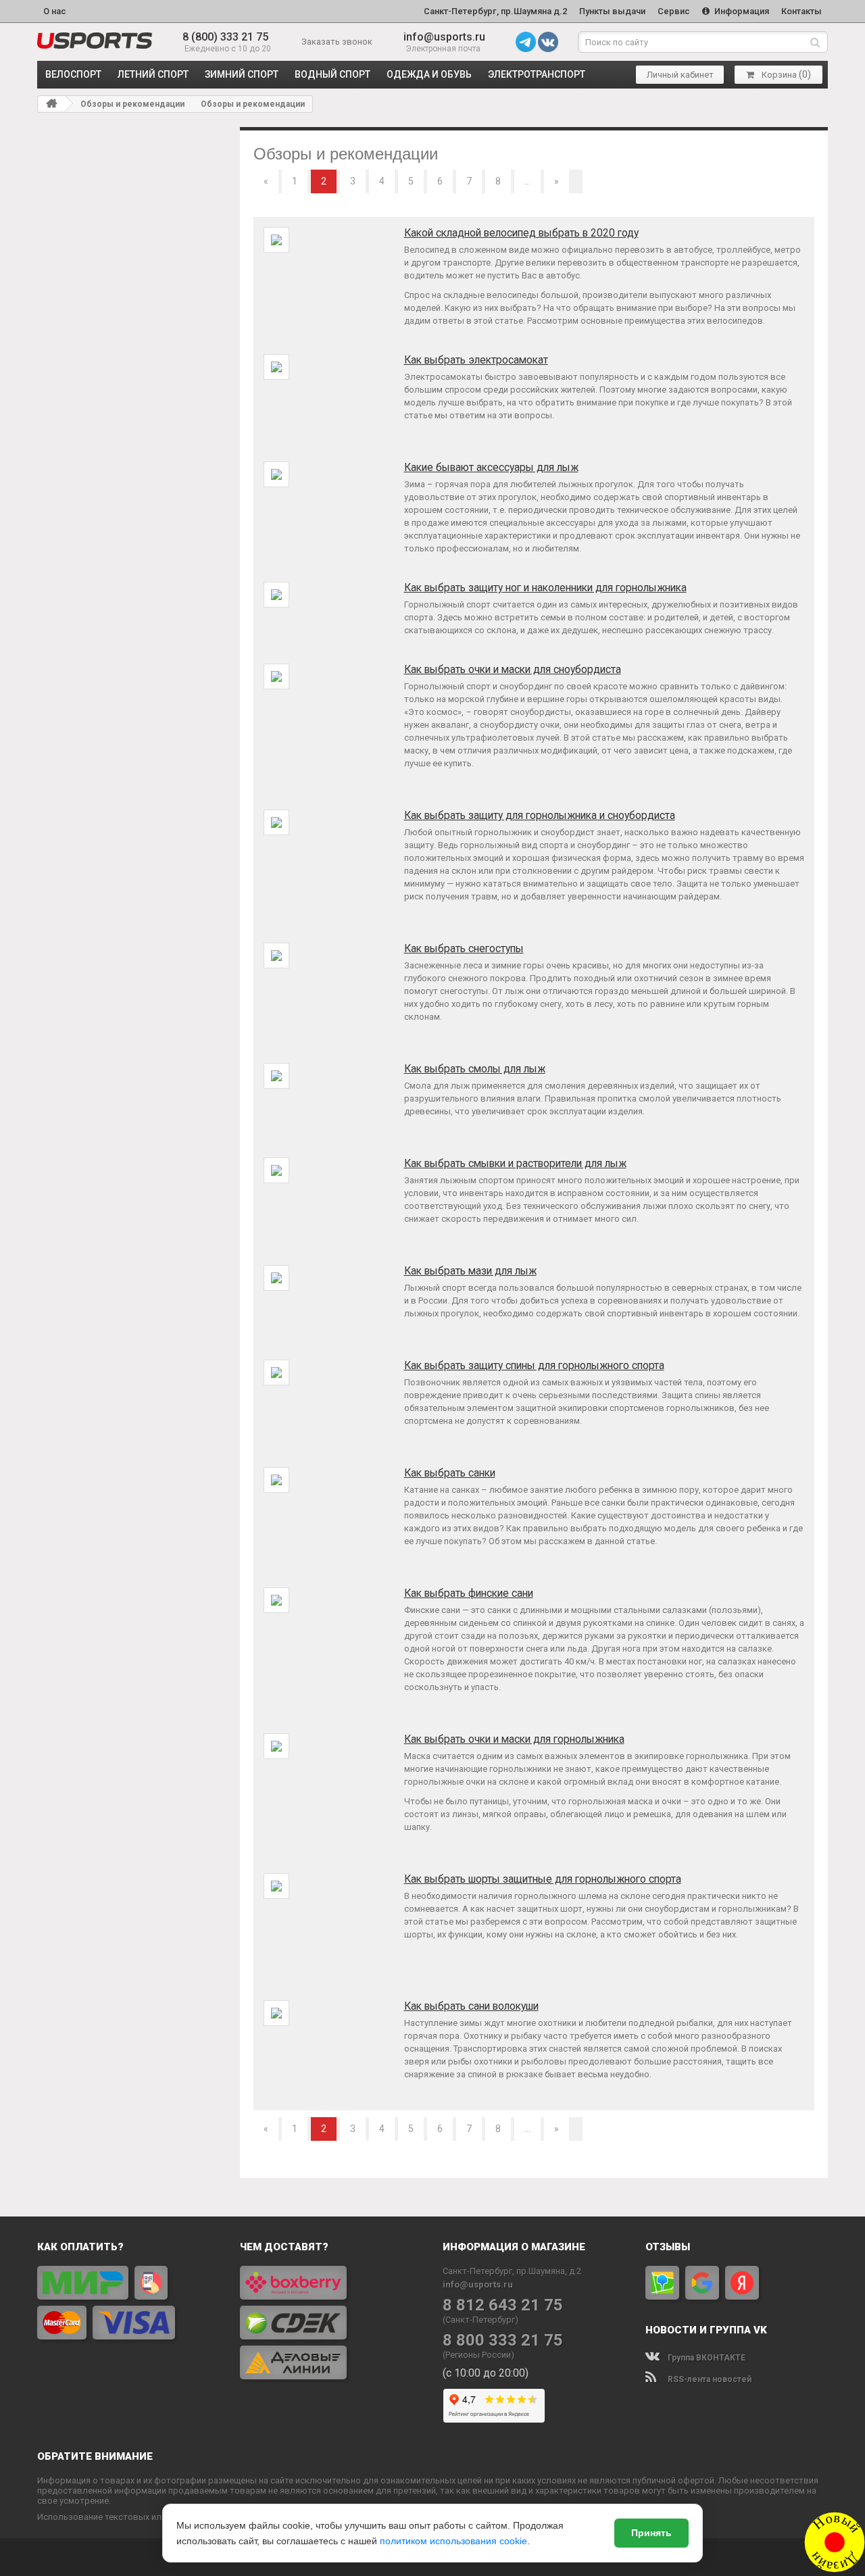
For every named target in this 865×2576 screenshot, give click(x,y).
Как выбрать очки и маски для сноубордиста (513, 670)
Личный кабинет (680, 75)
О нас (55, 11)
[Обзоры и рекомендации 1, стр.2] (95, 41)
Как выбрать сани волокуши (471, 2006)
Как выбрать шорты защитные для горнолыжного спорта (543, 1879)
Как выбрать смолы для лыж (475, 1069)
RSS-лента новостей (709, 2379)
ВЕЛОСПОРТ (73, 74)
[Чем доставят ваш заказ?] (331, 2323)
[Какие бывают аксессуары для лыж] (276, 474)
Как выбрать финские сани (469, 1593)
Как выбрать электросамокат (476, 360)
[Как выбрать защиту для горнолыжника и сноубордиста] (276, 822)
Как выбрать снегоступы (464, 949)
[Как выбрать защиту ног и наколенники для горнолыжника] (276, 594)
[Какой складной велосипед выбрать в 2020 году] (276, 240)
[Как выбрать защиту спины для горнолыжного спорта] (276, 1372)
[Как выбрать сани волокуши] (276, 2013)
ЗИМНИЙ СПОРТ (242, 74)
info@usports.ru (444, 37)
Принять (651, 2533)
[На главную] (51, 103)
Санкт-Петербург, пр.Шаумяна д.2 (495, 11)
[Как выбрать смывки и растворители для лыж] (276, 1170)
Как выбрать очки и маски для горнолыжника (514, 1739)
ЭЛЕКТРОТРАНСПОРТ (537, 74)
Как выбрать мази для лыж (470, 1271)
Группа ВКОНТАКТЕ (706, 2358)
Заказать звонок (337, 42)
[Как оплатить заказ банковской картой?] (128, 2303)
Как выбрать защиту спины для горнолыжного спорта (534, 1366)
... (527, 181)
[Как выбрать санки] (276, 1480)
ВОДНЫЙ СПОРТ (332, 74)
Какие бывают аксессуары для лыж (491, 468)
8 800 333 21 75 (503, 2340)
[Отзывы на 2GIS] (662, 2283)
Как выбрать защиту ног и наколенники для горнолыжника (545, 588)
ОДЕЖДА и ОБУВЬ (429, 74)
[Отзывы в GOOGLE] (702, 2283)
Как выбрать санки (450, 1473)
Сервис (674, 11)
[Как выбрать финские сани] (276, 1600)
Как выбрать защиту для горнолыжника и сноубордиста (540, 816)
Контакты (801, 11)
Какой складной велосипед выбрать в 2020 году (521, 233)
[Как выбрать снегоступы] (276, 955)
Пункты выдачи (612, 11)
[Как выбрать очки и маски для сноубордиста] (276, 676)
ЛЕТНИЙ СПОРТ (153, 74)
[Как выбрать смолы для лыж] (276, 1075)
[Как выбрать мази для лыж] (276, 1278)
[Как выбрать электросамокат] (276, 367)
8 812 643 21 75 (503, 2305)
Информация (741, 11)
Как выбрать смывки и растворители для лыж (515, 1164)
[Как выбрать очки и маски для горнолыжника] (276, 1746)
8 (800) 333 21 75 (225, 37)
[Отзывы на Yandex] (742, 2283)
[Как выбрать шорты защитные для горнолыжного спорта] (276, 1886)
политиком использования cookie (453, 2541)
